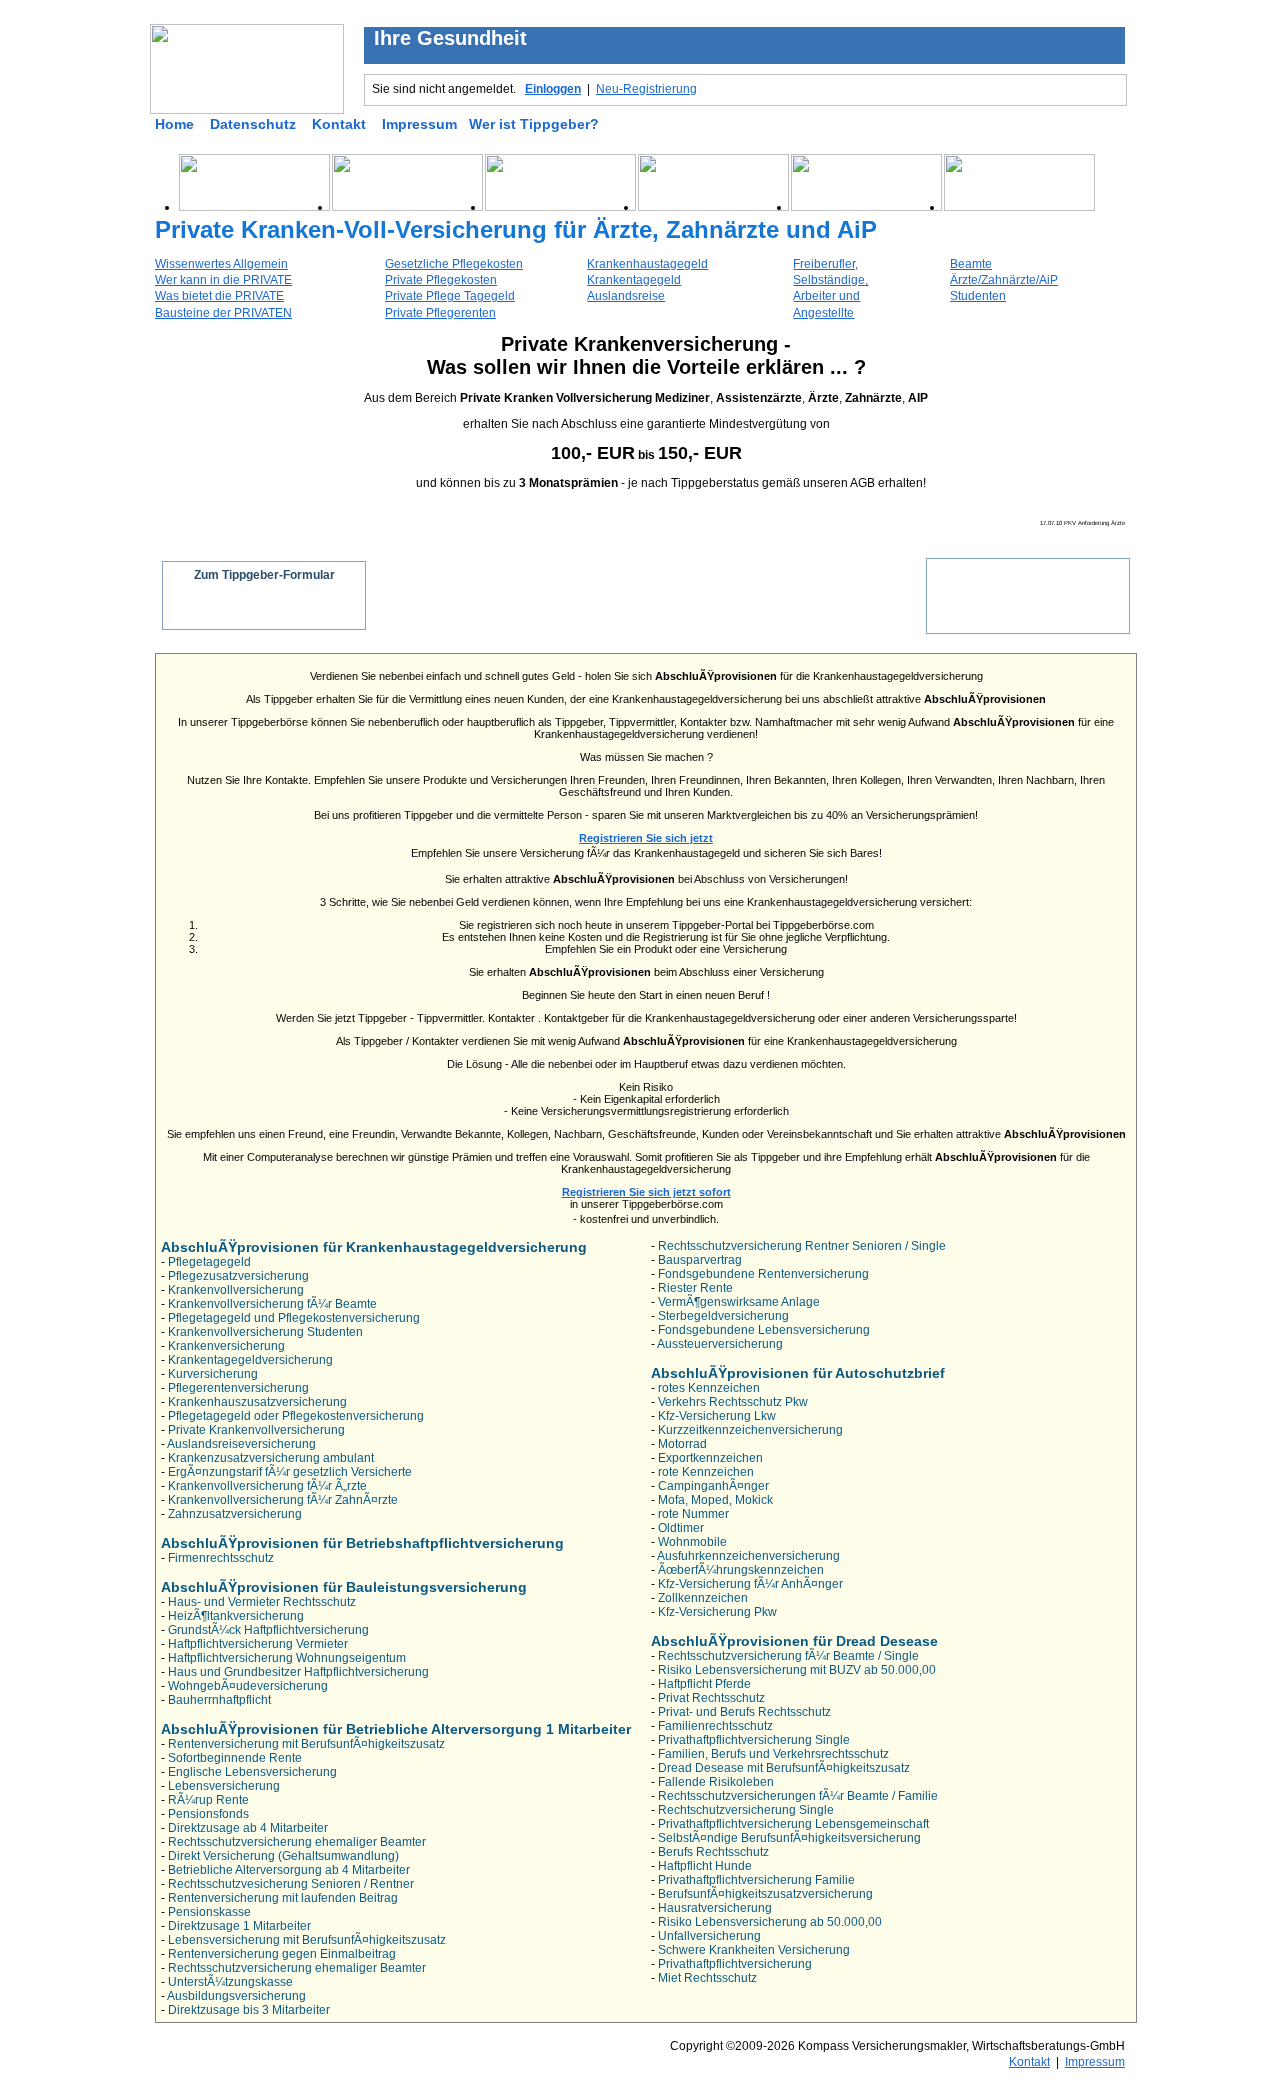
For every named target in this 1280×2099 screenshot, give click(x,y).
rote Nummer (693, 1514)
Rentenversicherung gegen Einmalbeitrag (282, 1954)
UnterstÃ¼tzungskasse (230, 1982)
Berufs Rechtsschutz (713, 1852)
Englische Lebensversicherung (252, 1772)
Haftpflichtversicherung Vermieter (258, 1644)
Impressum (419, 124)
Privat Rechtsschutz (711, 1698)
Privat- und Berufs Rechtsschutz (744, 1712)
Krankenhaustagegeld (647, 264)
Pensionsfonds (208, 1814)
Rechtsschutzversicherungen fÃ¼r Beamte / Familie (798, 1796)
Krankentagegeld (634, 280)
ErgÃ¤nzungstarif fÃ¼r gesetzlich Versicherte (290, 1472)
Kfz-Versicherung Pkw (717, 1612)
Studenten (978, 296)
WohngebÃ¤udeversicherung (248, 1686)
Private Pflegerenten (440, 313)
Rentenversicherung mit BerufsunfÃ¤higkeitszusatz (306, 1744)
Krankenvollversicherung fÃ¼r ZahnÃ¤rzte (283, 1500)
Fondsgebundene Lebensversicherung (764, 1330)
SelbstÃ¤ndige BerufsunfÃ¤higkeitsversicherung (789, 1838)
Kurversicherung (213, 1374)
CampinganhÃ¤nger (713, 1486)
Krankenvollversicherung (236, 1290)
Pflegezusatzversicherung (238, 1276)
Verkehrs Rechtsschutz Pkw (733, 1402)
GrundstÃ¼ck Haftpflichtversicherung (268, 1630)
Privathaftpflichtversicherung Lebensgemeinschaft (793, 1824)
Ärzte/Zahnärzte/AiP (1004, 280)
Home (174, 124)
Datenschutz (253, 124)
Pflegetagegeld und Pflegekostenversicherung (294, 1318)
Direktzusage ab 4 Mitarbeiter (248, 1828)
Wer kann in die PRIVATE (223, 280)
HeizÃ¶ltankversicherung (236, 1616)
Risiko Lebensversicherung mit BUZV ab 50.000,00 (797, 1670)
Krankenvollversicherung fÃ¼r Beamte (272, 1304)
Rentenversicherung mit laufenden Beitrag (283, 1898)
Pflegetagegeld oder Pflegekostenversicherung (296, 1416)
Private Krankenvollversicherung (256, 1430)
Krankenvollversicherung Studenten (265, 1332)
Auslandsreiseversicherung (241, 1444)
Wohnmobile (692, 1542)
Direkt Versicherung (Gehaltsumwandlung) (283, 1856)
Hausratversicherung (715, 1908)
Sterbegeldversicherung (723, 1316)
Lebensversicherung (224, 1786)
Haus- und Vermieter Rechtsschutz (262, 1602)
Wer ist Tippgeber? (534, 124)
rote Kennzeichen (706, 1472)
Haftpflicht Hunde (705, 1866)
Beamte (971, 264)
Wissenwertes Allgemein (221, 264)
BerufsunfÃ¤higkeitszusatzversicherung (765, 1894)
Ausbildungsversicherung (236, 1996)
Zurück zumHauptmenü (1028, 586)
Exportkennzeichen (710, 1458)
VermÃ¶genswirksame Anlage (739, 1302)
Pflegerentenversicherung (238, 1388)
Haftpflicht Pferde (704, 1684)
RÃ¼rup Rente (208, 1800)
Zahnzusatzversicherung (235, 1514)
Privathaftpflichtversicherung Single (754, 1740)
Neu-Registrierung (646, 89)
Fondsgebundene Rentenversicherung (763, 1274)
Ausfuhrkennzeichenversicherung (748, 1556)
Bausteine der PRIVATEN (223, 313)
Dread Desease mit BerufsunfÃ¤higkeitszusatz (784, 1768)
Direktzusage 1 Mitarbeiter (239, 1926)
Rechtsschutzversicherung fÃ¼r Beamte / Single (788, 1656)
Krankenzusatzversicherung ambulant (271, 1458)
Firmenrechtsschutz (221, 1558)
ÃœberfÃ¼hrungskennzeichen (741, 1570)
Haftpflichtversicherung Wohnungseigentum (287, 1658)
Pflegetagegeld (209, 1262)
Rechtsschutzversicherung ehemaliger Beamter (297, 1842)
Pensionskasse (209, 1912)
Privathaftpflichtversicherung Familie (756, 1880)
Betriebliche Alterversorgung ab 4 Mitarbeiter (289, 1870)
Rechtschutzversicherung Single (746, 1810)
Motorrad (682, 1444)
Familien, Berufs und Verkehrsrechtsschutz (773, 1754)
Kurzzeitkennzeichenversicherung (750, 1430)
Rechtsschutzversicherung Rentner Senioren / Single (802, 1246)
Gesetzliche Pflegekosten (454, 264)
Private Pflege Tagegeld (450, 296)
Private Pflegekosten (441, 280)
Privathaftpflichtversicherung (735, 1964)
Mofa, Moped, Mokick (715, 1500)
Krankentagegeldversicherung (250, 1360)
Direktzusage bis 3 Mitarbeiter (249, 2010)
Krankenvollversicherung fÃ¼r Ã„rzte (267, 1486)
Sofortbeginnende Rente (235, 1758)
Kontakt (339, 124)
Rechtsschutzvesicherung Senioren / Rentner (291, 1884)
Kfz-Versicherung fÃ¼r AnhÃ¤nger (750, 1584)
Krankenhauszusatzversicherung (257, 1402)
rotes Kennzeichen (709, 1388)
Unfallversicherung (709, 1936)
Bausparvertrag (700, 1260)
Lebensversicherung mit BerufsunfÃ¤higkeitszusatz (307, 1940)
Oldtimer (681, 1528)
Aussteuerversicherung (720, 1344)
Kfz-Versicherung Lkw (717, 1416)
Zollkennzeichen (703, 1598)
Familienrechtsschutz (715, 1726)
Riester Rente (695, 1288)
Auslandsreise (626, 296)
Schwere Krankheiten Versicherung (754, 1950)
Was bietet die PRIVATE (219, 296)
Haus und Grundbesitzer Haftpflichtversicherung (298, 1672)
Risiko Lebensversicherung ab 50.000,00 (770, 1922)
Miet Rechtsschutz (707, 1978)
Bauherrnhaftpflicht (219, 1700)
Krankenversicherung (226, 1346)
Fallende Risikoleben (716, 1782)
